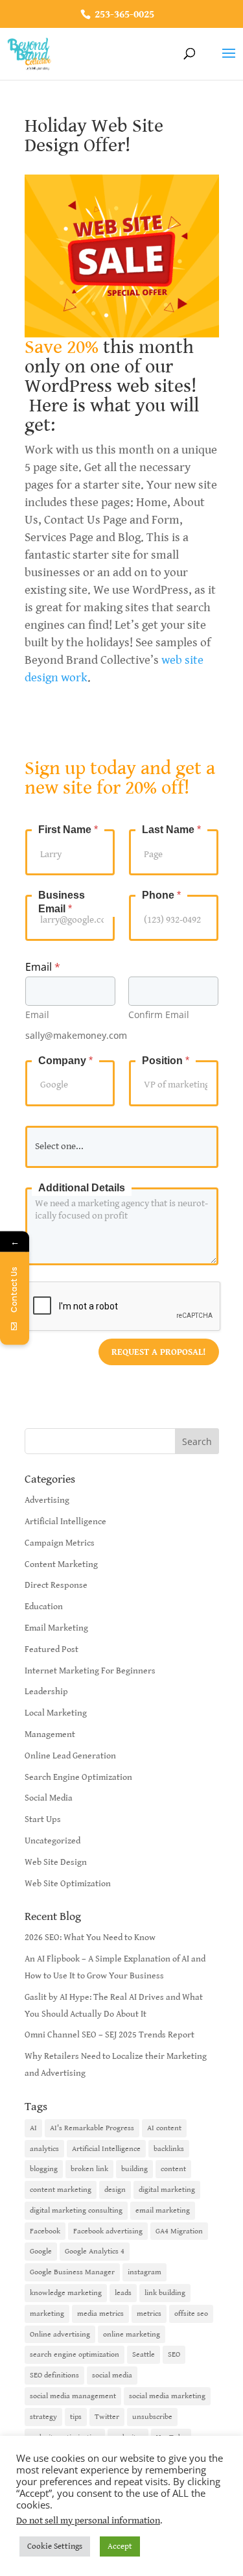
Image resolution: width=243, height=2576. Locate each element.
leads (123, 2293)
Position (166, 1061)
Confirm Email (159, 1015)
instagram (145, 2272)
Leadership (46, 1692)
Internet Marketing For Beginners (90, 1671)
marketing (47, 2314)
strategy (43, 2417)
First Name (68, 830)
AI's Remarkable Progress (92, 2128)
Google (41, 2251)
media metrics (100, 2314)
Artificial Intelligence (65, 1522)
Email (37, 1015)
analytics (44, 2149)
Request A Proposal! (159, 1352)
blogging (44, 2169)
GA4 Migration (179, 2231)
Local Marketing (56, 1713)
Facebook (45, 2231)
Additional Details (82, 1188)
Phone (161, 895)
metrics (149, 2314)
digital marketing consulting (76, 2210)
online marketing (132, 2334)
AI (33, 2128)
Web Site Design (56, 1862)
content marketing (61, 2190)
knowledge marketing (66, 2293)
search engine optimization (75, 2354)
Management (50, 1734)
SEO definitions (54, 2375)
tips (76, 2417)
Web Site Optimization (68, 1884)
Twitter (107, 2417)
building (134, 2169)
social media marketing (167, 2396)
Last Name (171, 830)
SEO (174, 2354)
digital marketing (167, 2190)
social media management (73, 2396)
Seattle (144, 2354)
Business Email (62, 902)
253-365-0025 (123, 15)
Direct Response (56, 1585)
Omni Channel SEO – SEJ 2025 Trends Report (110, 2035)
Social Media (49, 1798)
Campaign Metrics (60, 1543)
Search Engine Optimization (78, 1777)
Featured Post (52, 1649)
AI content (164, 2128)
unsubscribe (152, 2417)
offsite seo (191, 2314)
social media (112, 2375)
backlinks (169, 2149)
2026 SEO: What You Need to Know (90, 1938)
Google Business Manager (72, 2272)
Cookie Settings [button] (55, 2546)
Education (44, 1607)
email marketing (163, 2210)
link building (165, 2293)
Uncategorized (52, 1841)
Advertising (47, 1500)
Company (65, 1061)
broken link (89, 2169)
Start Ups (43, 1819)
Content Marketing (61, 1564)
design (115, 2190)
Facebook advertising (108, 2231)
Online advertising (60, 2334)
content (173, 2169)
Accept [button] (120, 2546)
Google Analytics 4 (95, 2251)
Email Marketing (56, 1628)
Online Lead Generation (70, 1756)
